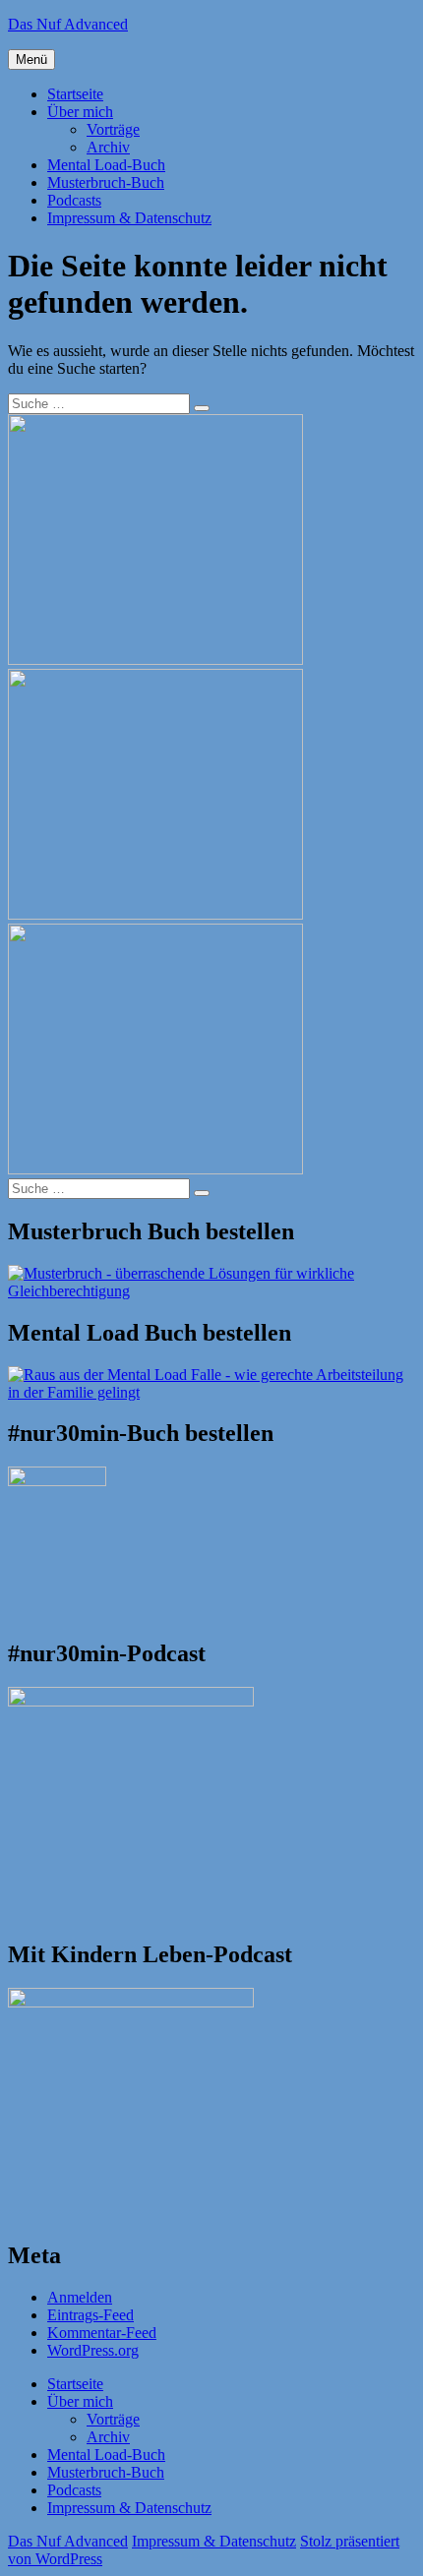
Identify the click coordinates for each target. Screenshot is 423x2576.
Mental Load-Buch (106, 165)
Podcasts (74, 200)
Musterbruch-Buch (106, 182)
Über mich (80, 112)
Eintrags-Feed (91, 2315)
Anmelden (80, 2297)
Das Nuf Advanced (68, 24)
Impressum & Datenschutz (129, 218)
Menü (31, 60)
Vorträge (113, 129)
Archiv (108, 147)
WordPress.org (93, 2350)
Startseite (75, 94)
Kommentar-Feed (102, 2333)
